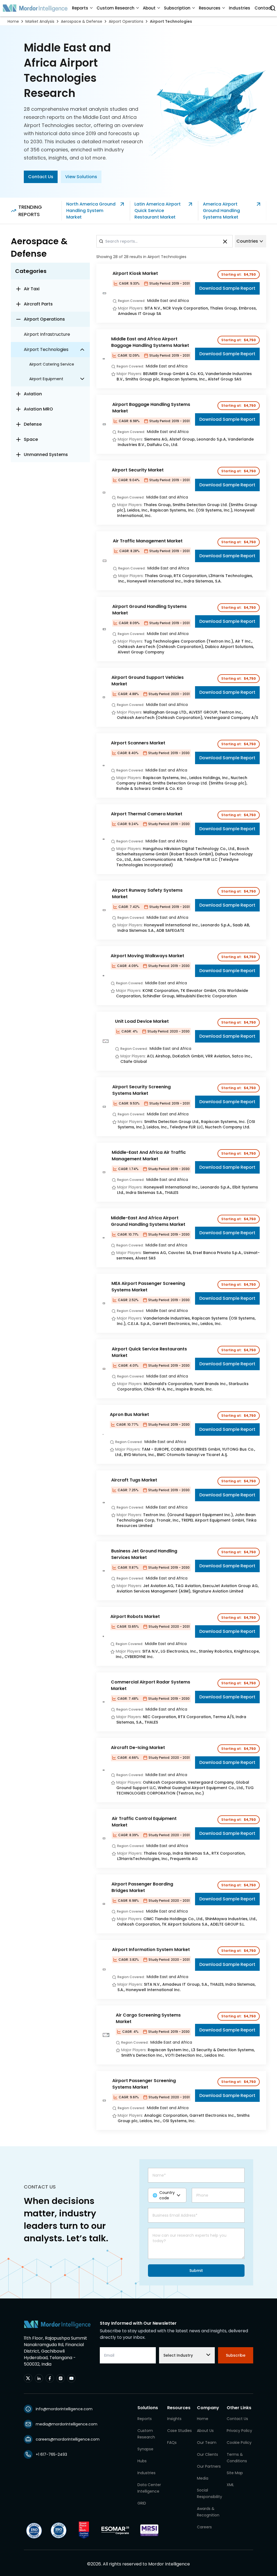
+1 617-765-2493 (51, 2454)
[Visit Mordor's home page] (35, 8)
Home (13, 21)
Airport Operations (126, 21)
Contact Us (41, 177)
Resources (210, 8)
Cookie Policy (239, 2443)
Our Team (207, 2443)
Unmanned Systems (46, 455)
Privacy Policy (239, 2431)
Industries (240, 8)
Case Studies (179, 2431)
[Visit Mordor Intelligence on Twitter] (28, 2378)
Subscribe (236, 2355)
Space (31, 439)
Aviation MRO (38, 409)
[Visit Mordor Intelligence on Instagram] (61, 2378)
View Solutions (81, 177)
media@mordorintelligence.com (67, 2424)
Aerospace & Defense (82, 21)
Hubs (142, 2461)
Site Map (235, 2473)
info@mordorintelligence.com (64, 2409)
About (149, 8)
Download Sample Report (227, 288)
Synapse (145, 2449)
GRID (142, 2503)
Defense (33, 424)
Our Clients (207, 2454)
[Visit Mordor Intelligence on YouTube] (71, 2378)
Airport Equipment (46, 379)
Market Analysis (40, 21)
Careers (204, 2527)
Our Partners (209, 2466)
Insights (174, 2419)
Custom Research (116, 8)
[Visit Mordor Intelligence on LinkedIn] (39, 2378)
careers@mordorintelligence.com (68, 2439)
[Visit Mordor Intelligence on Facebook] (50, 2378)
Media (203, 2478)
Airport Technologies (171, 21)
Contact (263, 8)
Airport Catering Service (52, 364)
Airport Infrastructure (47, 334)
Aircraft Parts (38, 304)
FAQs (172, 2443)
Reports (80, 8)
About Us (205, 2431)
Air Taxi (32, 289)
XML (230, 2485)
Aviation (33, 394)
